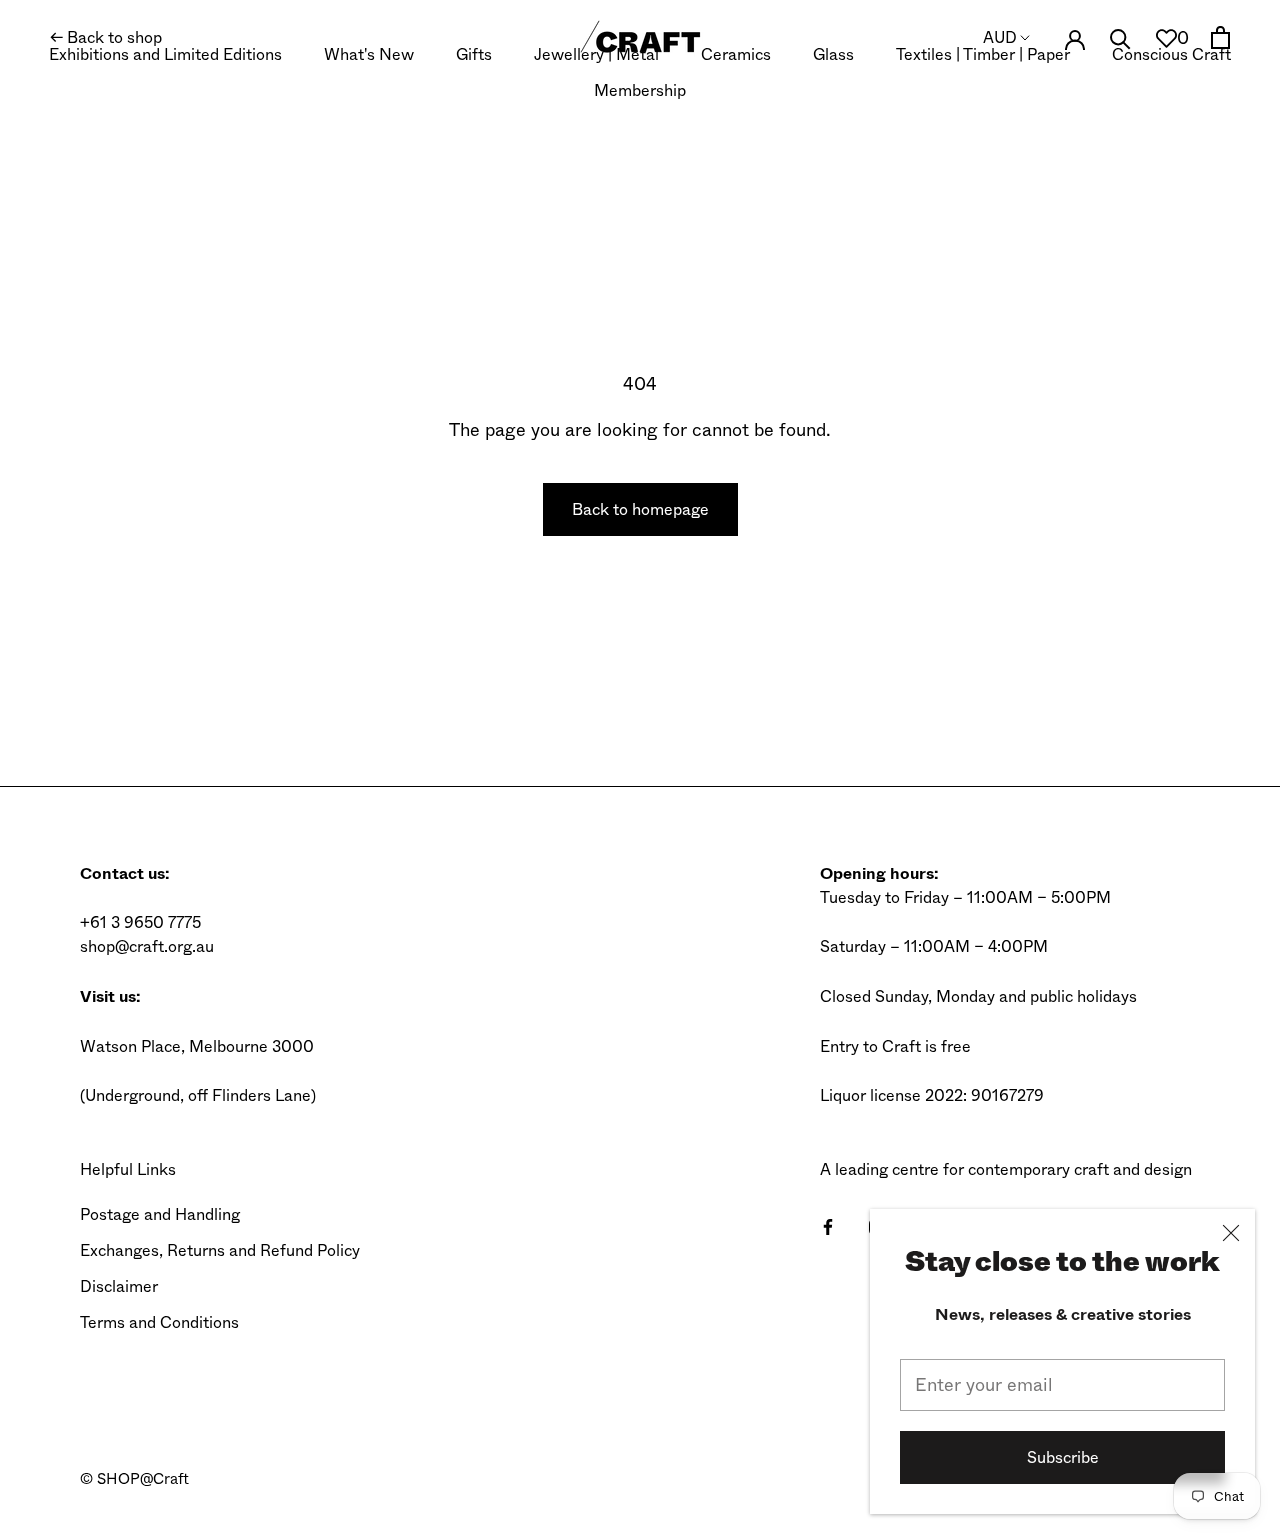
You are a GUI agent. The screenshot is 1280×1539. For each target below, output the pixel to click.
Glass (833, 54)
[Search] (1120, 37)
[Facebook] (828, 1226)
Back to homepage (640, 509)
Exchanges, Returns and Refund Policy (220, 1250)
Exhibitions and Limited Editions (165, 54)
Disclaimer (119, 1286)
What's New (369, 54)
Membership (640, 90)
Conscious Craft (1171, 54)
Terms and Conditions (159, 1322)
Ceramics (736, 54)
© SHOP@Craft (134, 1479)
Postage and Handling (160, 1214)
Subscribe (1063, 1457)
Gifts (474, 54)
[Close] (1231, 1233)
